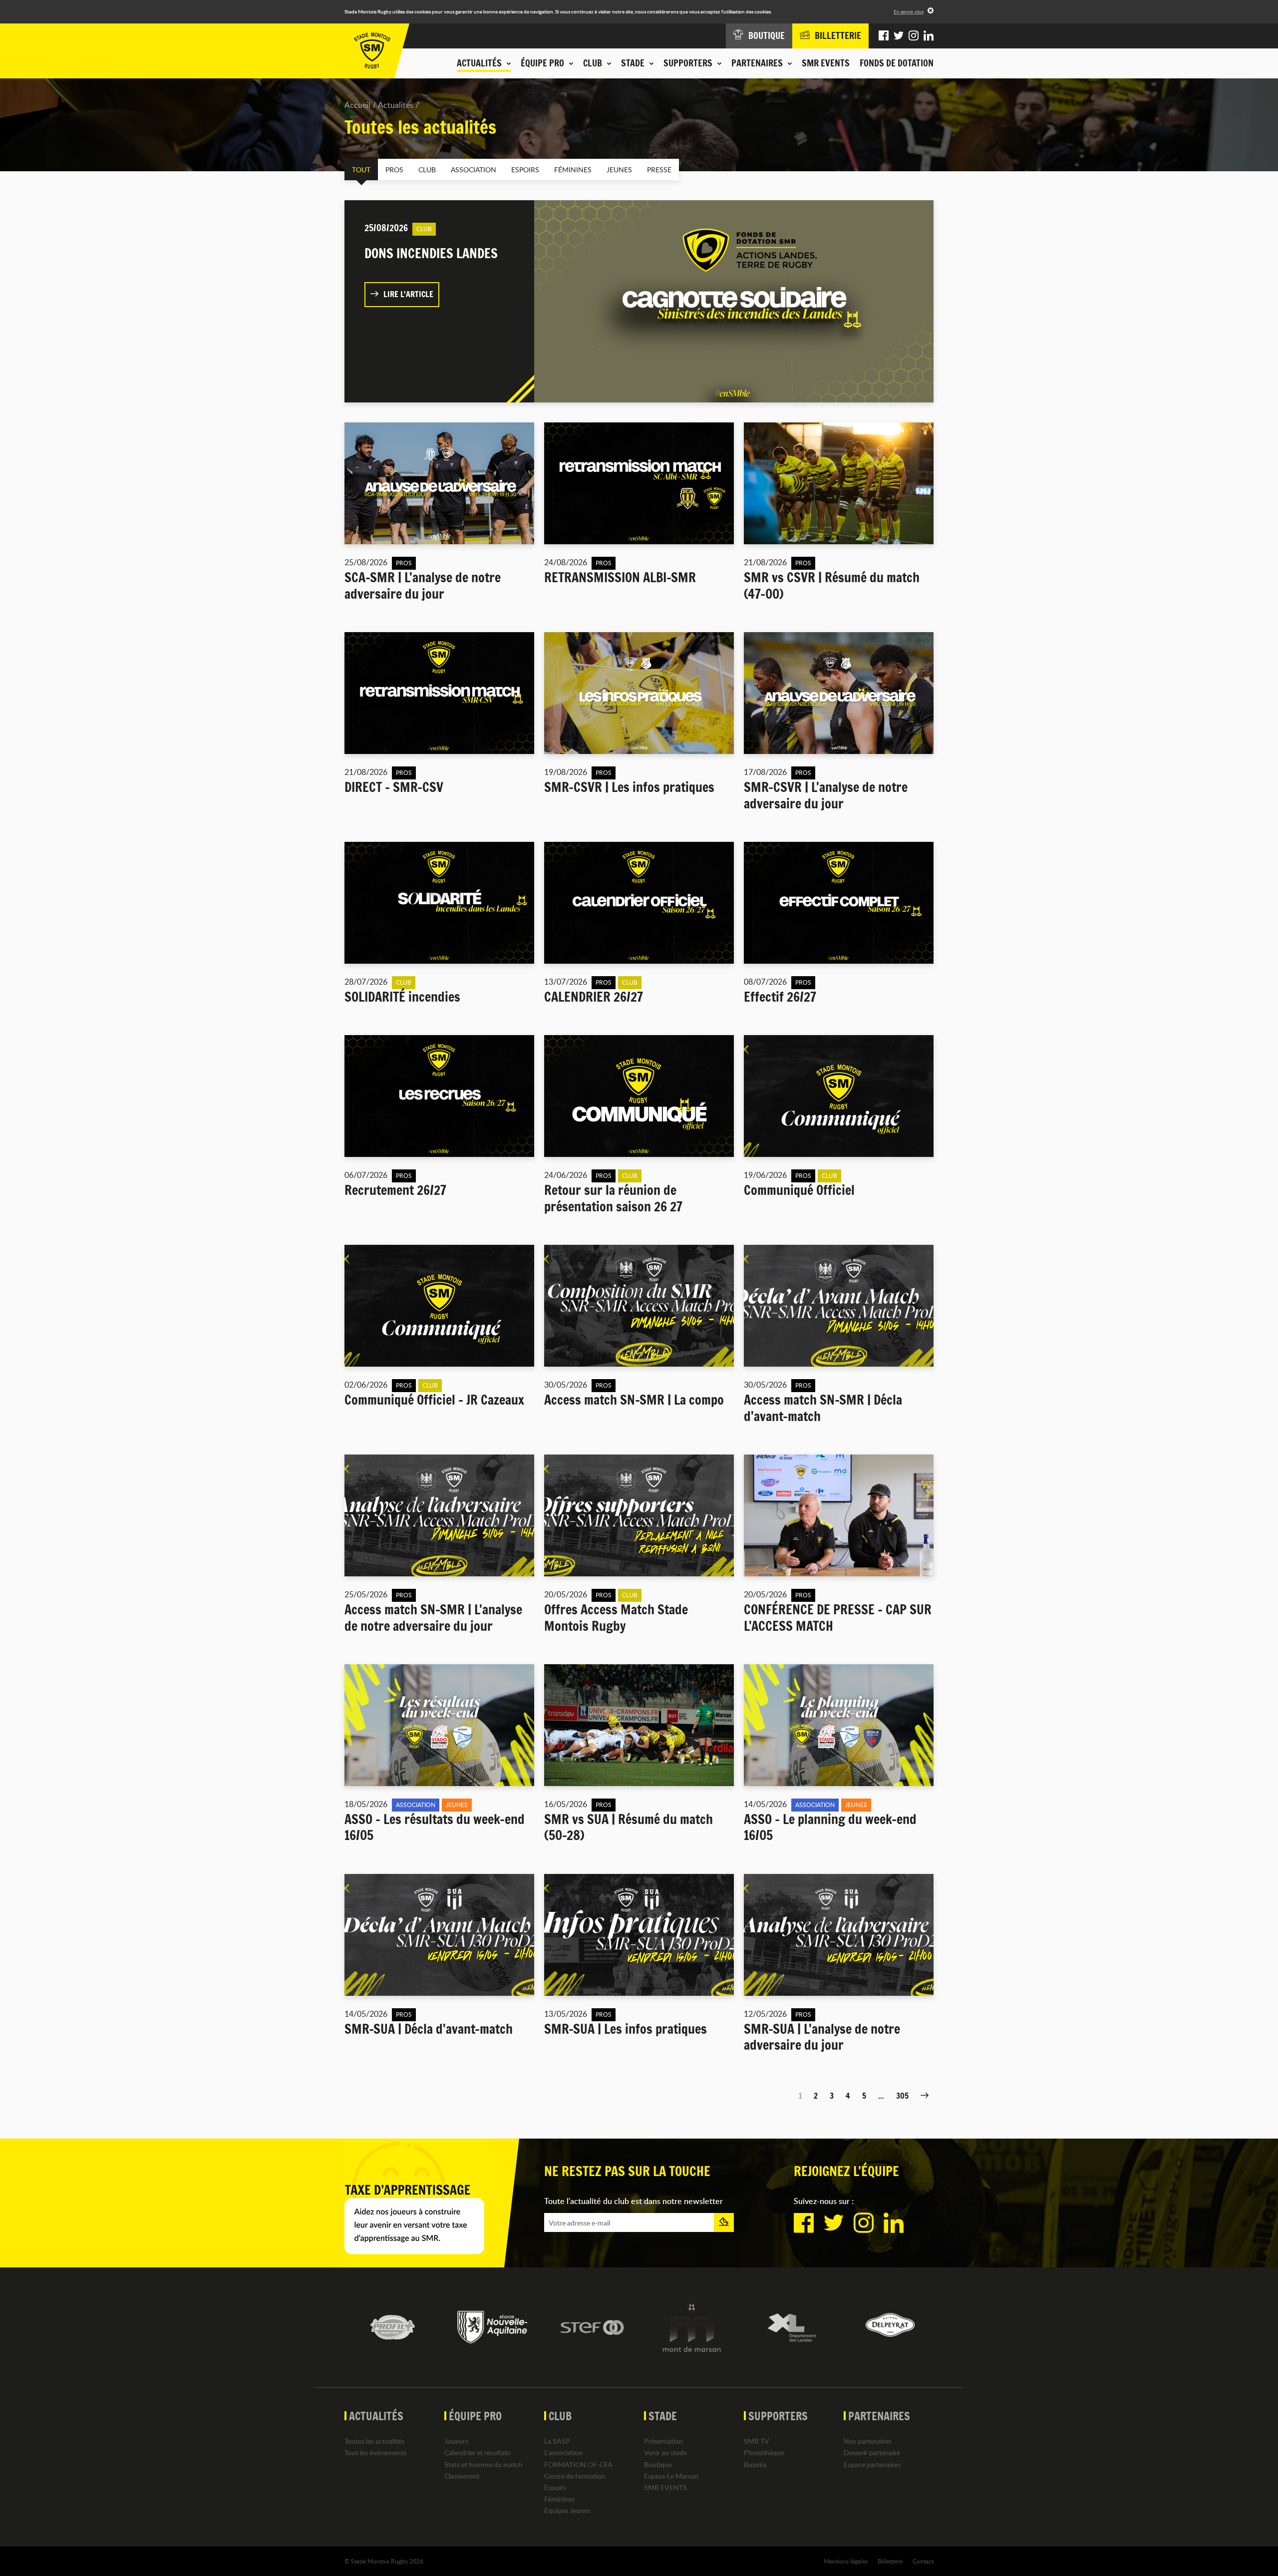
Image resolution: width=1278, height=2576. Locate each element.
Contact (923, 2561)
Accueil (357, 105)
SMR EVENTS (826, 63)
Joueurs (456, 2441)
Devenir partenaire (872, 2452)
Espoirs (525, 170)
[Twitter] (899, 36)
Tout (361, 170)
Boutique (658, 2464)
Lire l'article (408, 294)
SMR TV (757, 2441)
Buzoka (755, 2464)
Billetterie (890, 2561)
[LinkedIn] (929, 36)
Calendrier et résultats (477, 2452)
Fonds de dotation (897, 63)
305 (902, 2096)
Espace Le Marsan (671, 2476)
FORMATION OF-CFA (578, 2464)
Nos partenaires (868, 2441)
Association (474, 170)
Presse (659, 170)
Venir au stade (665, 2452)
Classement (462, 2476)
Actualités (396, 105)
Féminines (573, 170)
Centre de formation (575, 2476)
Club (427, 170)
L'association (563, 2452)
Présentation (663, 2441)
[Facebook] (884, 36)
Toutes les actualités (374, 2441)
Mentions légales (846, 2561)
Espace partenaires (872, 2464)
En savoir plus (909, 11)
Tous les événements (375, 2452)
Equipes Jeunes (567, 2510)
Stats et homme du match (483, 2464)
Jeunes (619, 170)
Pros (394, 170)
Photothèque (764, 2452)
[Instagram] (914, 36)
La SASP (557, 2441)
